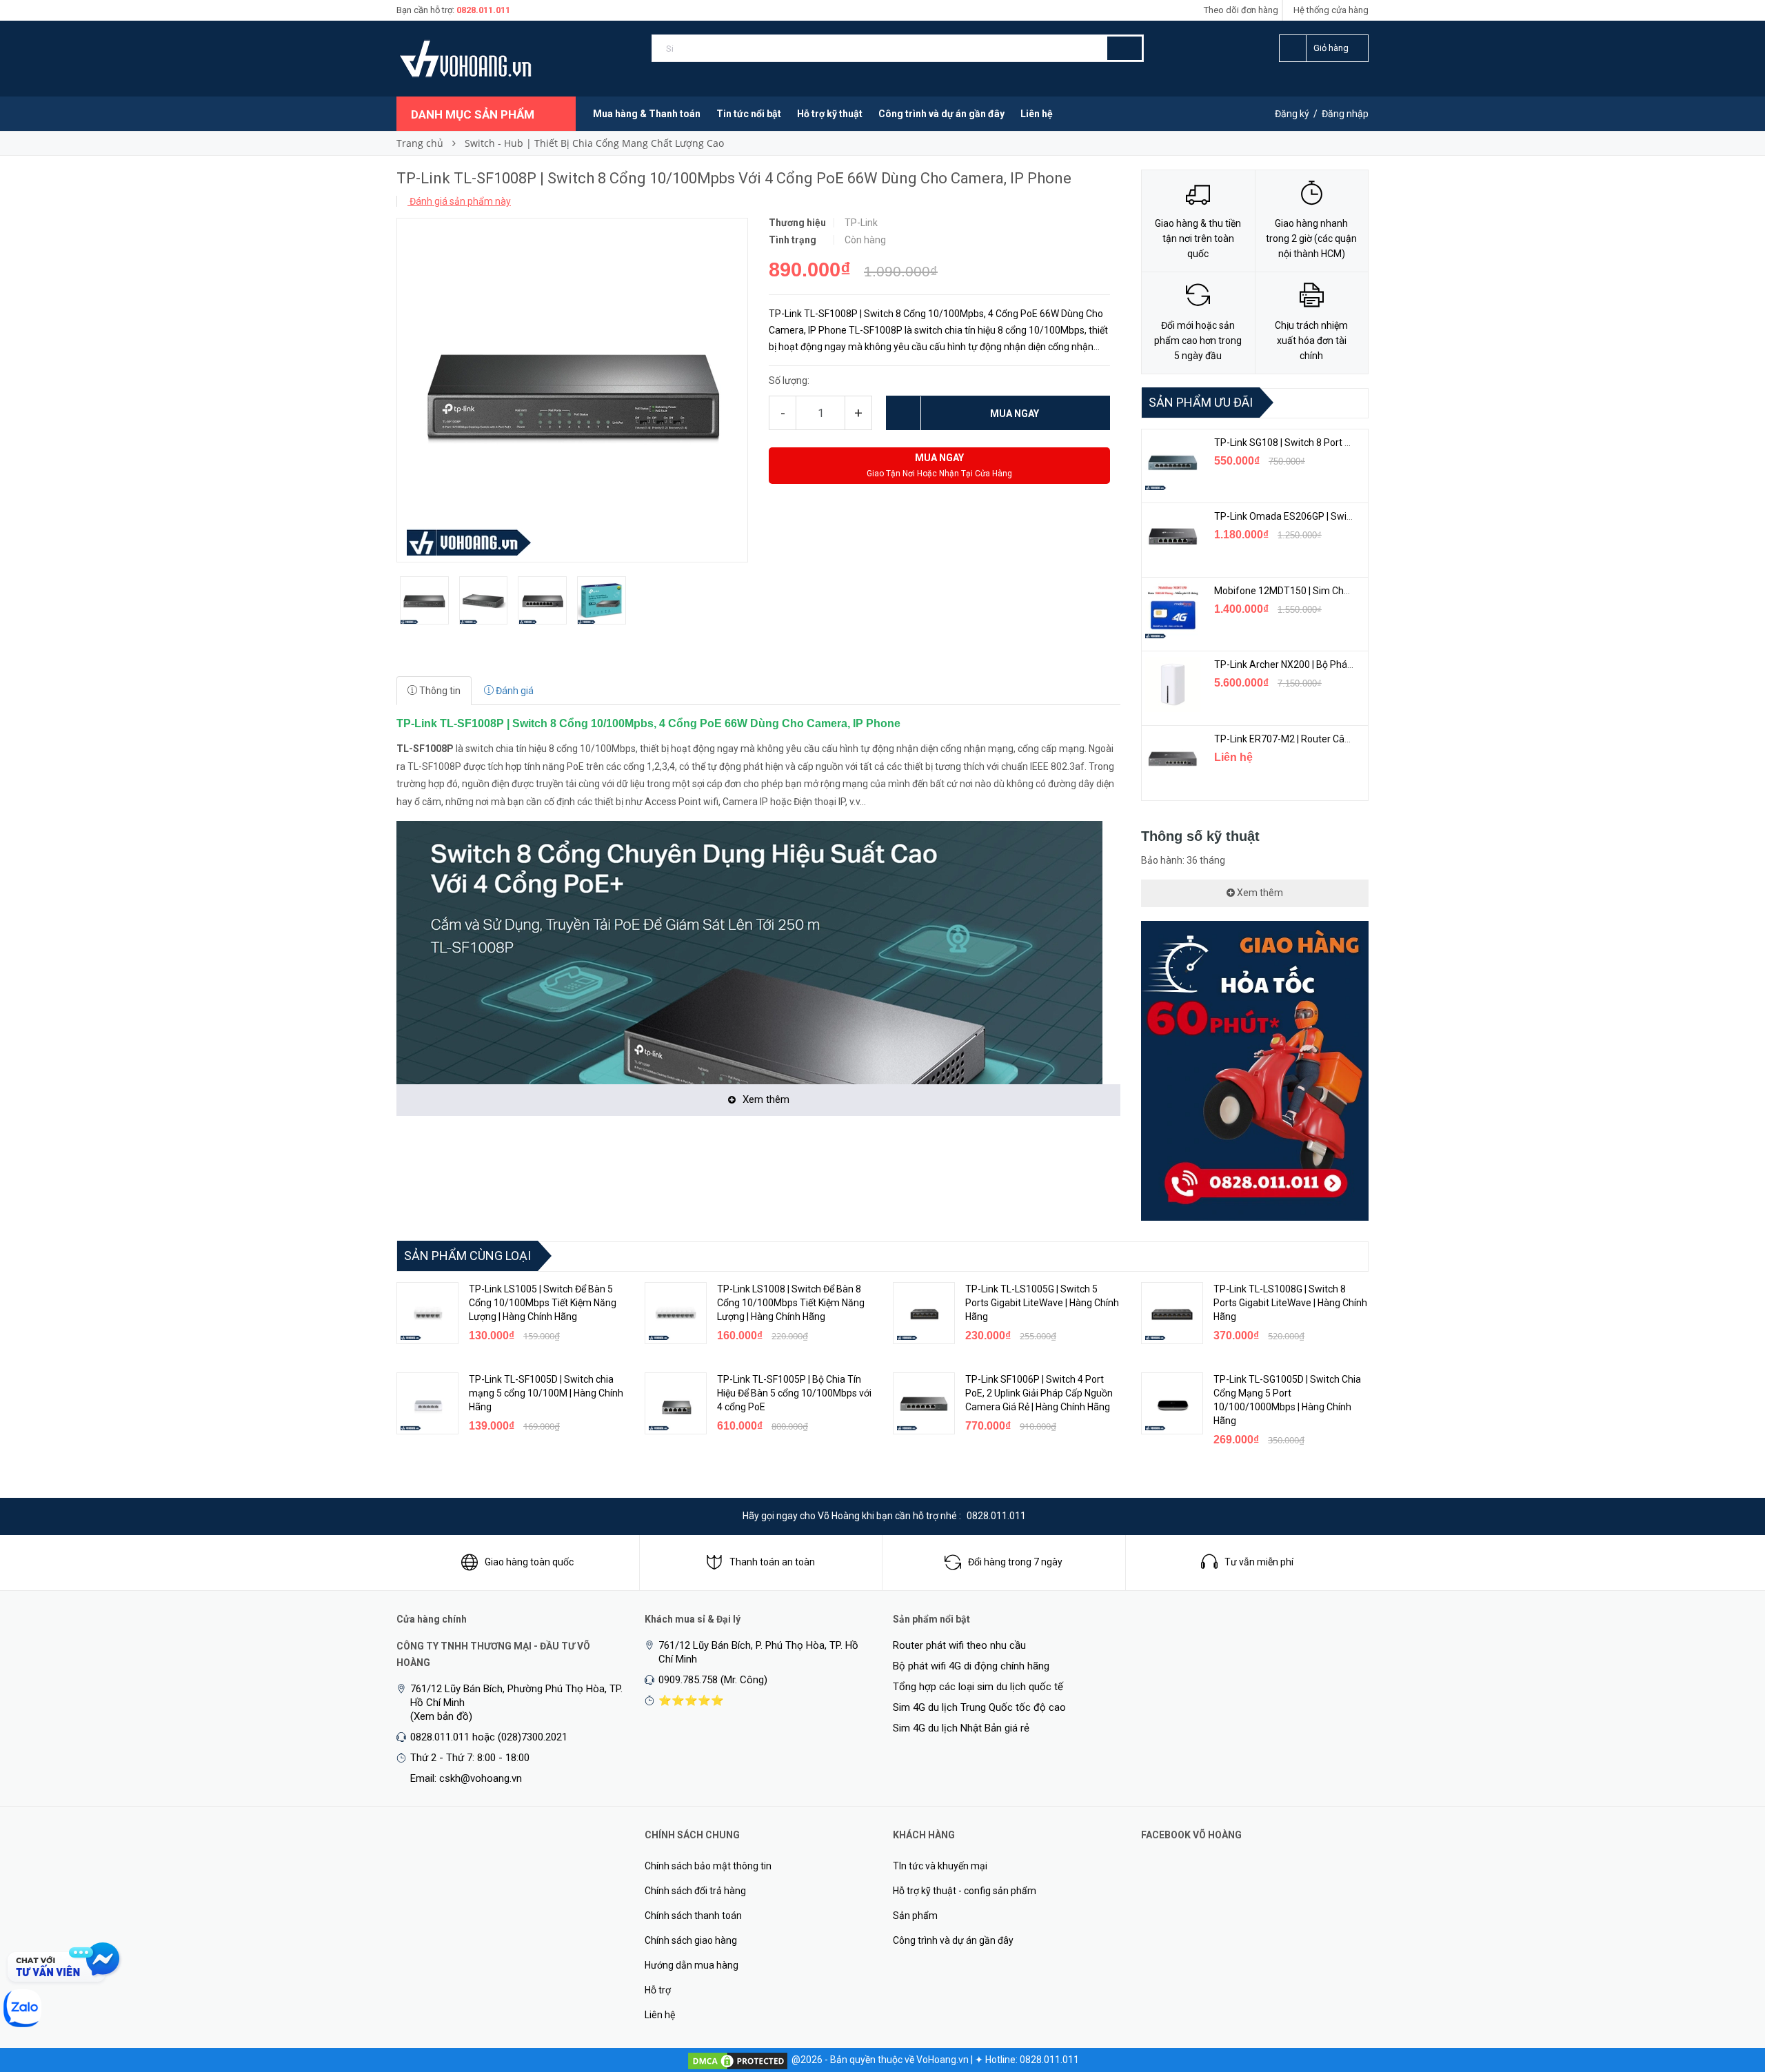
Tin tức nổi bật (749, 114)
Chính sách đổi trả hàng (695, 1891)
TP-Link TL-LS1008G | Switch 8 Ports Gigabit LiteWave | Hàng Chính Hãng (1290, 1303)
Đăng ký (1292, 114)
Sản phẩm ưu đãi (1201, 402)
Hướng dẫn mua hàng (692, 1965)
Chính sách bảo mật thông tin (708, 1866)
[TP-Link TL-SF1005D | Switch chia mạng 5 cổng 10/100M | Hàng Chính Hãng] (427, 1403)
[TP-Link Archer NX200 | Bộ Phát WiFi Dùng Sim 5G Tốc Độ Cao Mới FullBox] (1173, 684)
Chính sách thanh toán (693, 1916)
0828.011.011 (483, 10)
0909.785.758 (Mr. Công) (713, 1680)
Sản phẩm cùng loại (467, 1256)
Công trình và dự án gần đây (941, 114)
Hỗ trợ (658, 1990)
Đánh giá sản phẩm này (459, 201)
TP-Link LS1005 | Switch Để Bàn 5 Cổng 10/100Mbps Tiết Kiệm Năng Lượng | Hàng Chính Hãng (543, 1303)
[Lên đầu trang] (1727, 1989)
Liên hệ (1037, 114)
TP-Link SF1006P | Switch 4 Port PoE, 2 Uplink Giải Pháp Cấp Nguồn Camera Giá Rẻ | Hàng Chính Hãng (1039, 1393)
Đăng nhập (1345, 114)
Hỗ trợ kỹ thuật (830, 114)
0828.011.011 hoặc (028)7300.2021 (489, 1737)
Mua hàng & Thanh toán (647, 114)
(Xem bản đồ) (441, 1716)
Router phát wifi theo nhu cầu (959, 1645)
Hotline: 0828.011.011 (1032, 2060)
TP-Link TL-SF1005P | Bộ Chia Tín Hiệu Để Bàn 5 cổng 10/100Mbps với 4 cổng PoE (794, 1393)
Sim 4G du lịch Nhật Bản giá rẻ (961, 1728)
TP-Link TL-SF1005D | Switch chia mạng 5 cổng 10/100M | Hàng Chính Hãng (546, 1393)
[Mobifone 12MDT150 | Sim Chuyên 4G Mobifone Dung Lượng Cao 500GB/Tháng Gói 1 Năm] (1173, 611)
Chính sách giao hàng (691, 1940)
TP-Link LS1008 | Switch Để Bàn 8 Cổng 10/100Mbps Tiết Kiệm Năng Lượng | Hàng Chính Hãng (791, 1303)
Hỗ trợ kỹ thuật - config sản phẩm (965, 1891)
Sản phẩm (915, 1916)
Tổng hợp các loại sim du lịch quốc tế (978, 1687)
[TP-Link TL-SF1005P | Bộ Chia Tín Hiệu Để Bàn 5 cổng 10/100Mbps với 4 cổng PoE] (676, 1403)
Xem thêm (1259, 893)
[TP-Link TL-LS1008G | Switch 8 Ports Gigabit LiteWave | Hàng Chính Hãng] (1172, 1313)
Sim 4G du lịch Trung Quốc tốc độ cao (979, 1707)
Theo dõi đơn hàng (1241, 10)
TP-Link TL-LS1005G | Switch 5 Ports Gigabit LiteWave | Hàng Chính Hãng (1042, 1303)
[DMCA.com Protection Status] (738, 2060)
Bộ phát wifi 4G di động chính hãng (971, 1666)
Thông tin (439, 691)
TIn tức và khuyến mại (940, 1866)
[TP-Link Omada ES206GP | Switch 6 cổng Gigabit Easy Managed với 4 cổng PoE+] (1173, 536)
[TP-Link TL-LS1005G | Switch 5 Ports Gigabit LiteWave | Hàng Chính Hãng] (924, 1313)
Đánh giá (514, 691)
